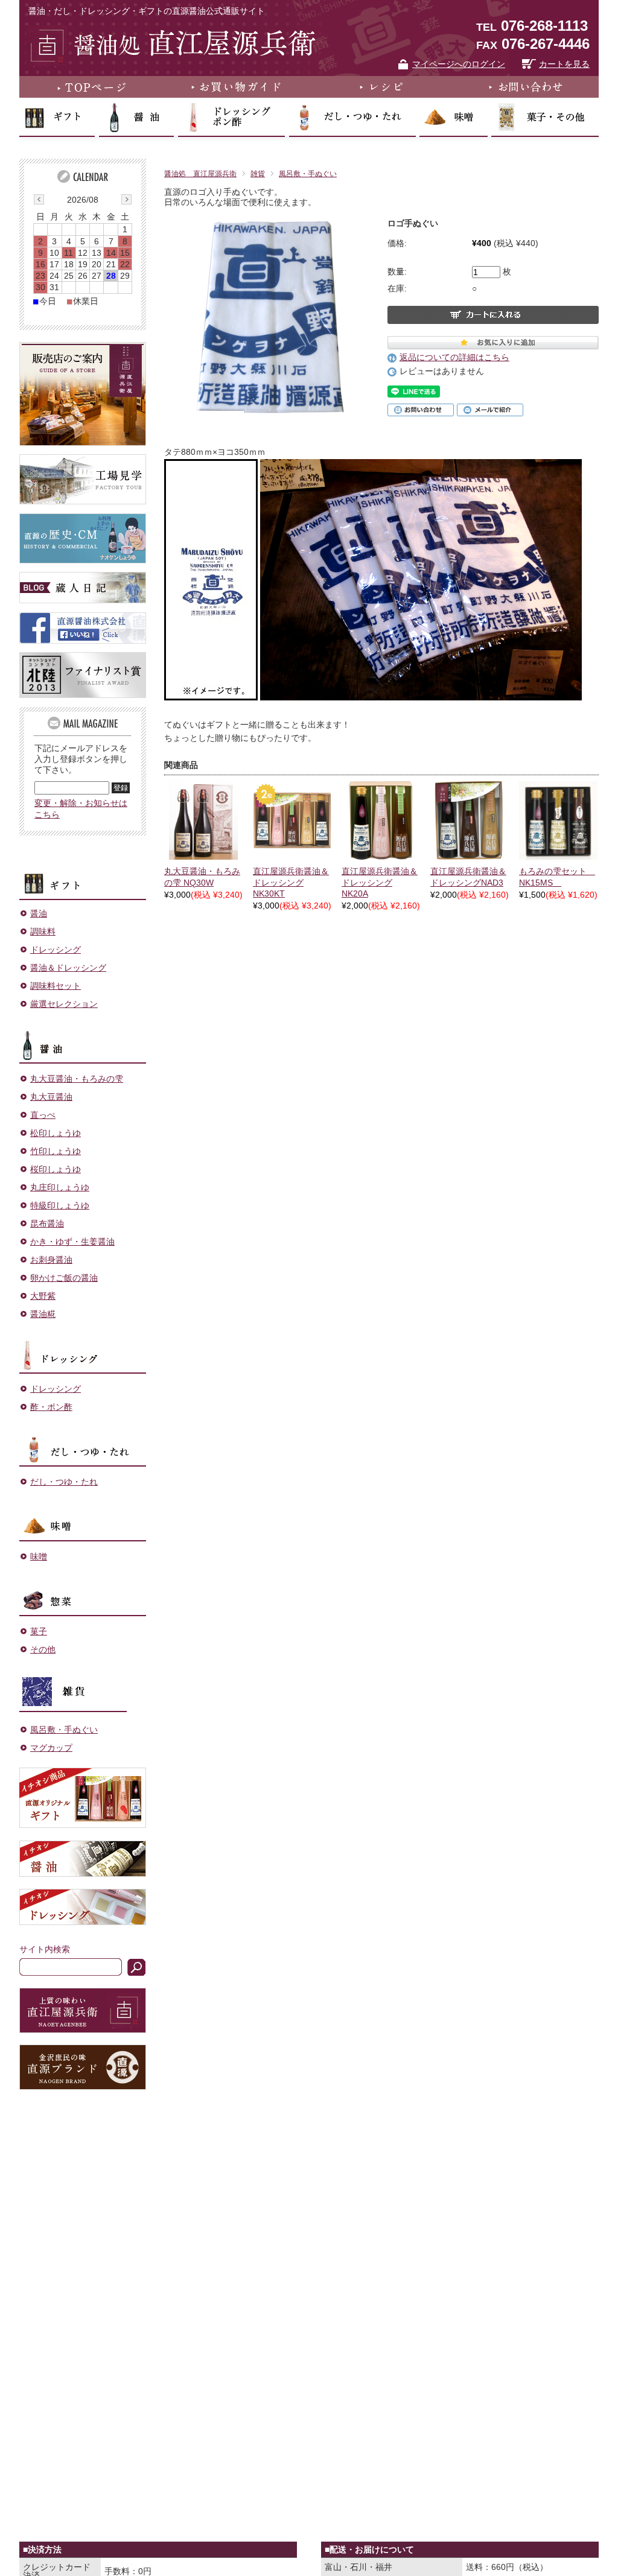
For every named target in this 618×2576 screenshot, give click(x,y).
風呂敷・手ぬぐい (308, 174)
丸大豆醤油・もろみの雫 (77, 1079)
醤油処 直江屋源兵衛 (200, 174)
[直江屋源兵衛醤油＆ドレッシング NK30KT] (292, 820)
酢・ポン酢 (51, 1407)
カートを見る (564, 64)
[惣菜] (83, 1593)
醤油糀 (43, 1314)
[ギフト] (83, 875)
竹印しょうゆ (56, 1151)
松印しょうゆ (56, 1133)
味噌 (39, 1556)
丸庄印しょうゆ (60, 1187)
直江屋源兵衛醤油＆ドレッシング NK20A (380, 882)
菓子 (39, 1631)
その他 (43, 1649)
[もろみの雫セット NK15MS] (558, 820)
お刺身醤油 (51, 1260)
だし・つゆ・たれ (64, 1482)
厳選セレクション (64, 1004)
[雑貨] (83, 1688)
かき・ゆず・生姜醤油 (72, 1242)
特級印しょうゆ (60, 1205)
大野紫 (43, 1296)
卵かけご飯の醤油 (64, 1278)
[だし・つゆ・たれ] (83, 1443)
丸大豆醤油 (51, 1097)
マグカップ (51, 1748)
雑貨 (258, 174)
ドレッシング (56, 950)
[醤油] (83, 1040)
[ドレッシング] (83, 1350)
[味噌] (83, 1518)
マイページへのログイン (459, 64)
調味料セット (56, 986)
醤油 (39, 913)
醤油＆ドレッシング (68, 968)
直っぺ (43, 1115)
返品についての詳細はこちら (454, 357)
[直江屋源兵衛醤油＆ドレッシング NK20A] (381, 820)
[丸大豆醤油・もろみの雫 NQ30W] (203, 820)
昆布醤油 (47, 1223)
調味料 (43, 931)
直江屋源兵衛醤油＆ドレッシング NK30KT (291, 882)
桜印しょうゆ (56, 1169)
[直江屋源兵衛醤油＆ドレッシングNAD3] (470, 820)
